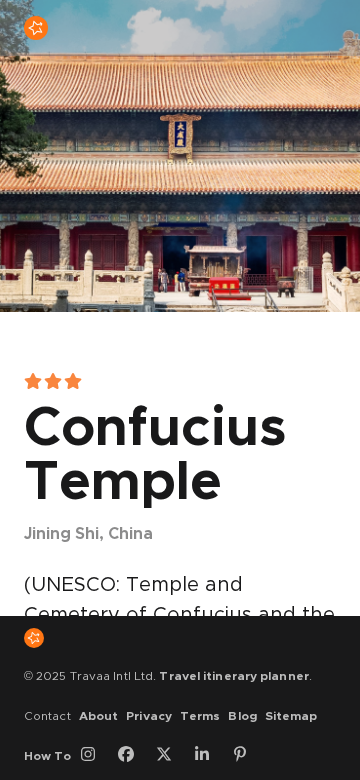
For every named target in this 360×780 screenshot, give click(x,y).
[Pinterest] (247, 756)
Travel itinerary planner (233, 676)
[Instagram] (95, 756)
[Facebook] (133, 756)
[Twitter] (171, 756)
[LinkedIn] (209, 756)
